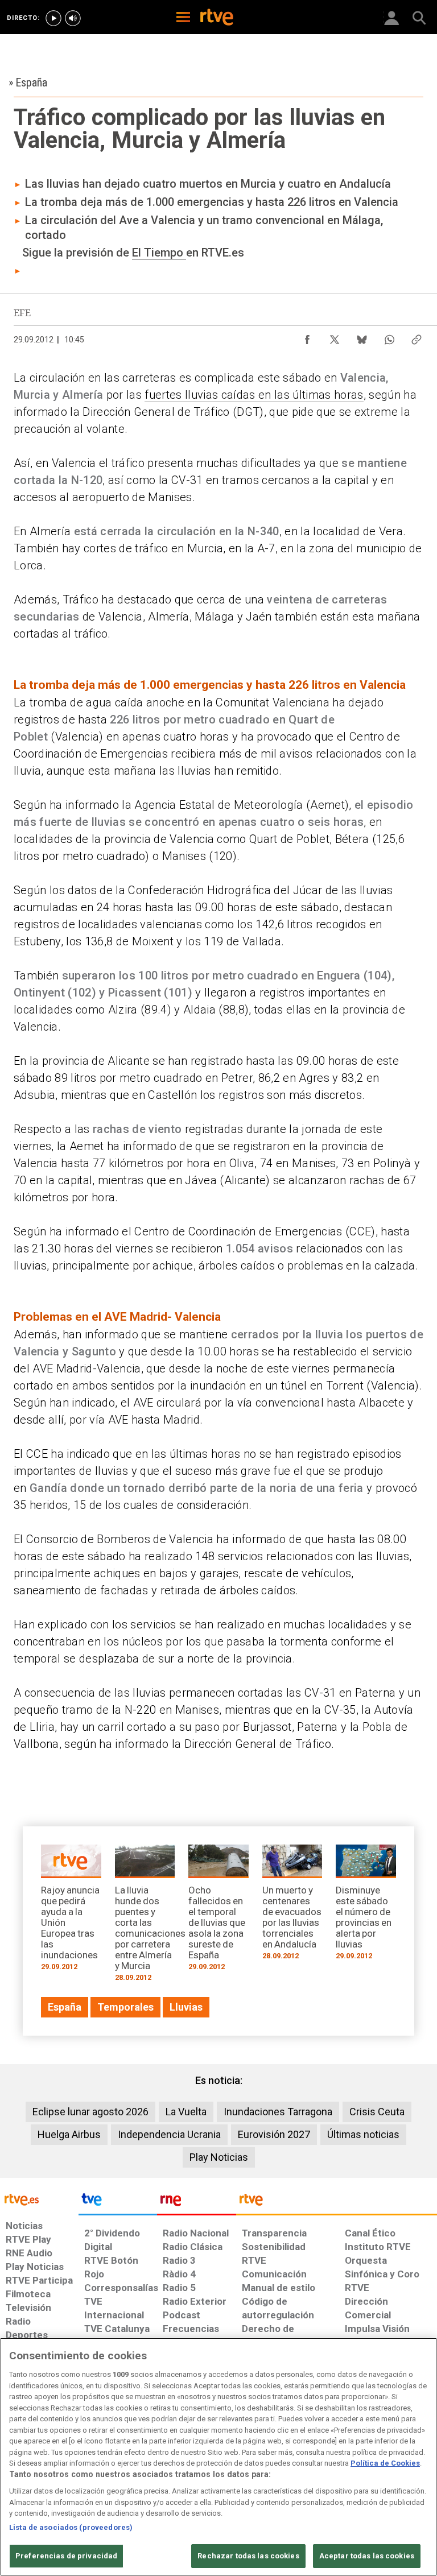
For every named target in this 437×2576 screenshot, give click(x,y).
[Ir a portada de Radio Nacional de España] (196, 2202)
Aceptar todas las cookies (367, 2556)
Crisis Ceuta (377, 2112)
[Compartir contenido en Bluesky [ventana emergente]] (362, 337)
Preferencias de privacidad (66, 2556)
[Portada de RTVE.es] (217, 18)
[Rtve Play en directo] (53, 18)
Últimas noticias (363, 2134)
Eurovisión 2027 (274, 2134)
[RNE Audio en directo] (73, 18)
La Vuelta (186, 2112)
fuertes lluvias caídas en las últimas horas (254, 395)
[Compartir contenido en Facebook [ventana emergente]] (307, 337)
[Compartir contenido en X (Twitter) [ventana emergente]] (335, 337)
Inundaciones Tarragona (278, 2112)
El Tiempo (159, 253)
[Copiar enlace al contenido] (417, 337)
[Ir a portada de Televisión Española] (118, 2202)
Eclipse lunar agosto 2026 (90, 2112)
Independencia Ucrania (169, 2134)
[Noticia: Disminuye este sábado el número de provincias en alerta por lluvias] (366, 1906)
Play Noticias (219, 2157)
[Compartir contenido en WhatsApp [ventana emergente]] (389, 337)
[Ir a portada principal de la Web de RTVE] (39, 2199)
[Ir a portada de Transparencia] (337, 2202)
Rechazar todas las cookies (248, 2556)
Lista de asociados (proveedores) (71, 2527)
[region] (218, 2457)
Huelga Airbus (69, 2134)
